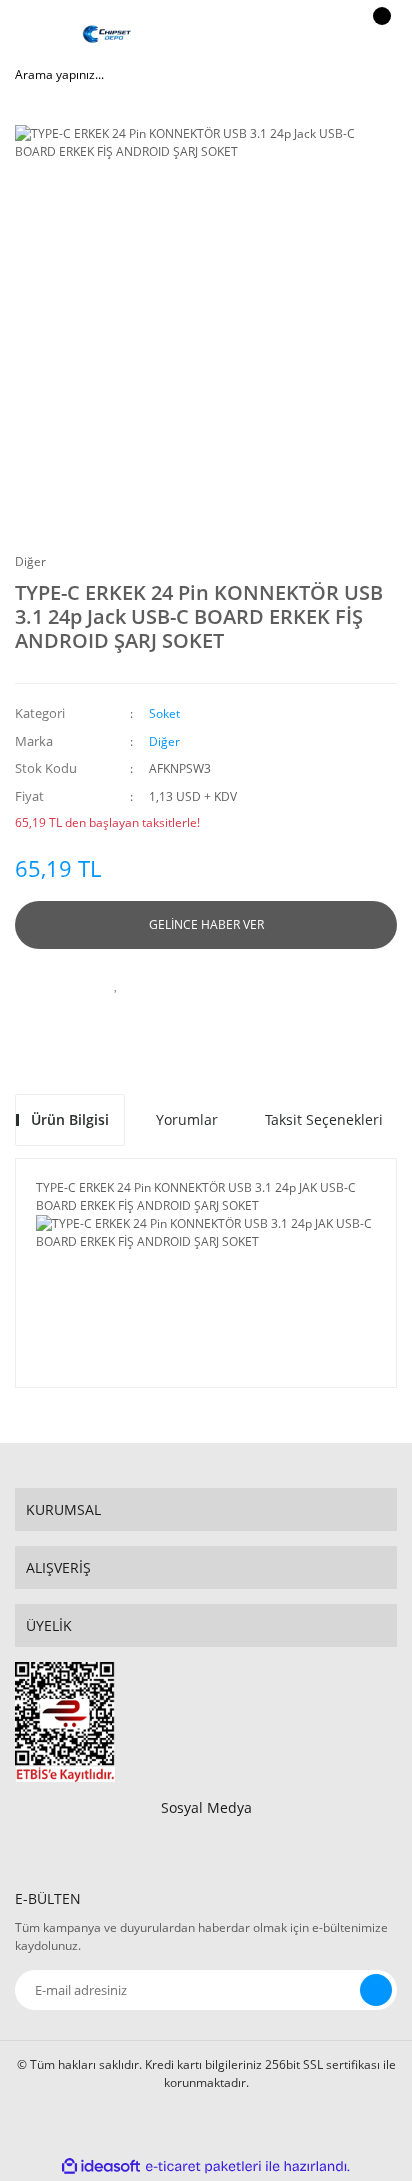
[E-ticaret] (203, 2167)
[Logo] (107, 35)
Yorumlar (187, 1119)
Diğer (30, 561)
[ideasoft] (101, 2166)
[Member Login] (328, 35)
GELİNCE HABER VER (206, 924)
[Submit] (376, 1990)
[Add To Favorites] (116, 984)
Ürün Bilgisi (70, 1119)
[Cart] (379, 35)
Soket (164, 713)
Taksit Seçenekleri (324, 1119)
